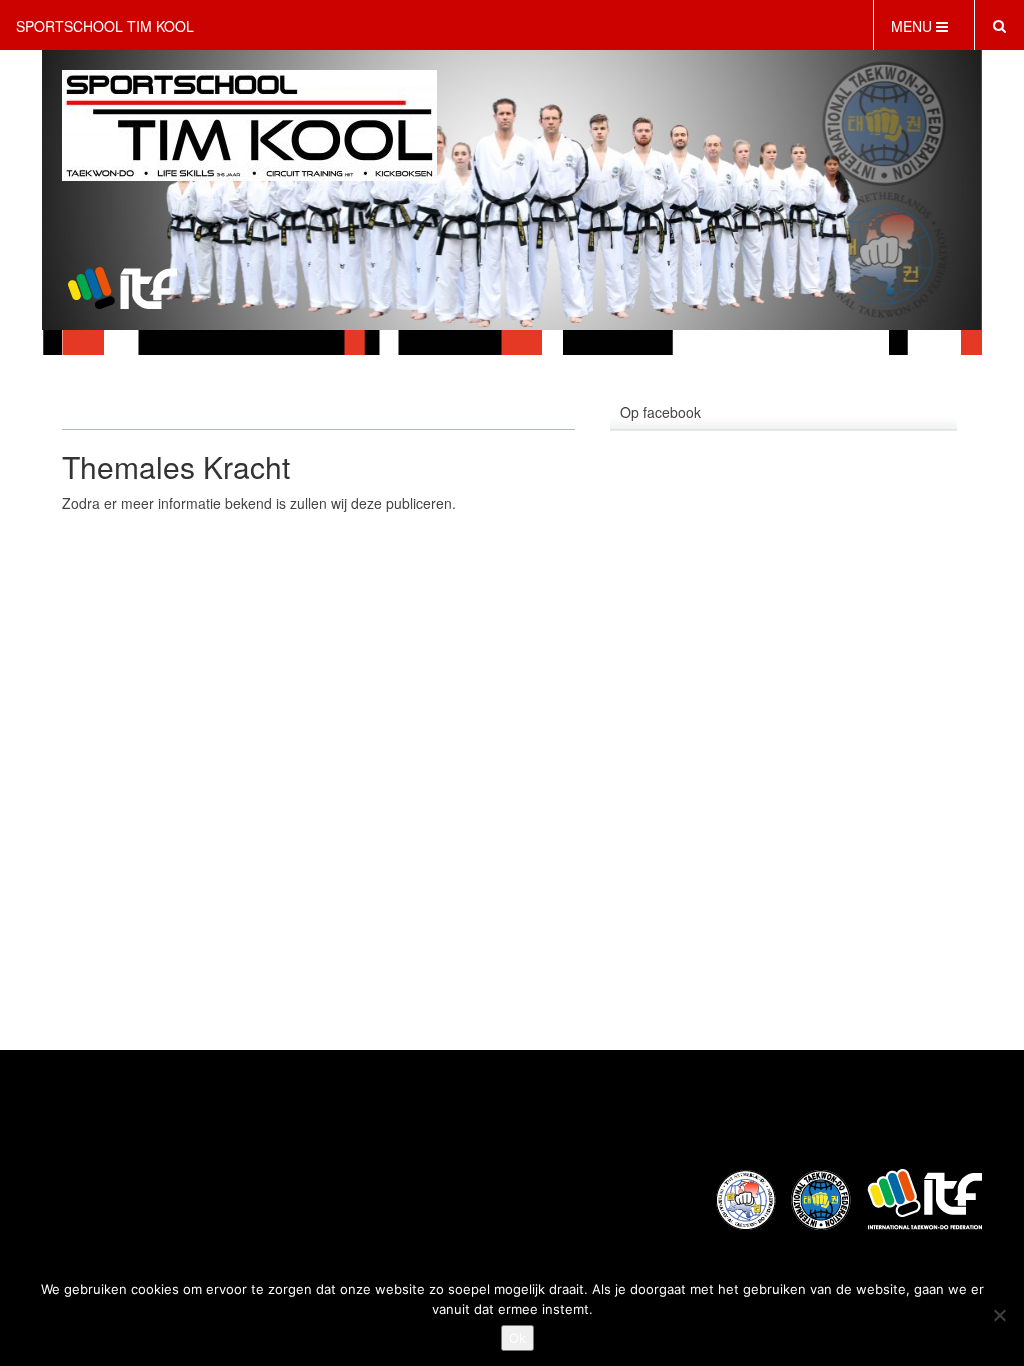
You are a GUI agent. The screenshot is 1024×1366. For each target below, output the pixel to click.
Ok (517, 1338)
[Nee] (999, 1315)
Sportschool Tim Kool (105, 26)
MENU (913, 26)
